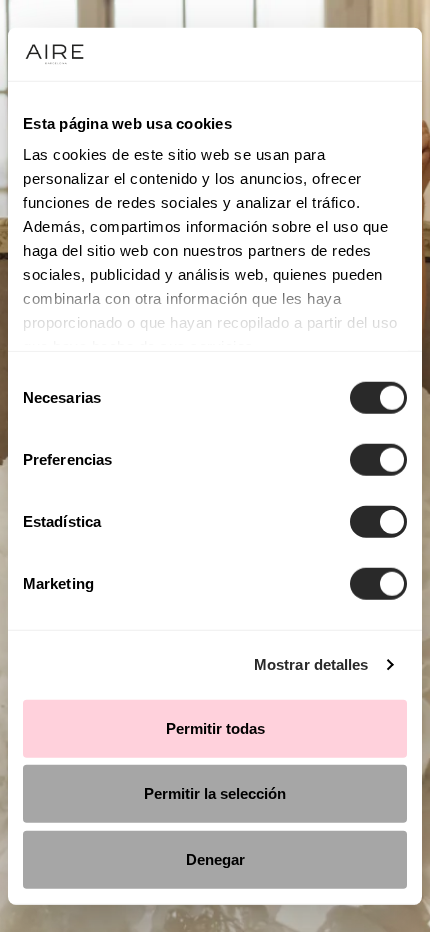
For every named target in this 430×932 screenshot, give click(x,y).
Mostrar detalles (311, 664)
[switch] (378, 459)
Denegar (215, 858)
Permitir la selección (215, 793)
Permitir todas (215, 727)
